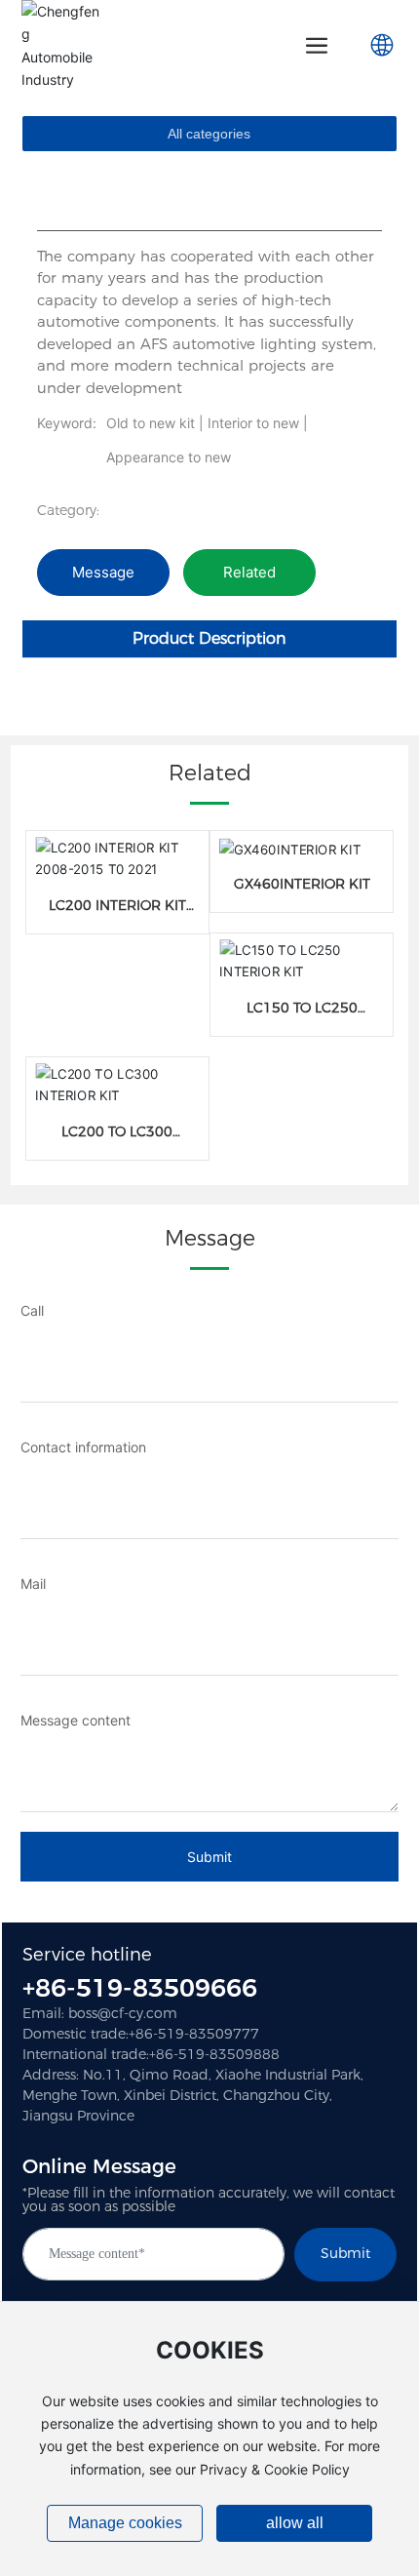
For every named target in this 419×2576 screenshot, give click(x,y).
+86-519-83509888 (214, 2054)
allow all (295, 2523)
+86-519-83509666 (140, 1988)
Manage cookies (125, 2523)
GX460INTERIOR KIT (302, 884)
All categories (209, 134)
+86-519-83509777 (194, 2034)
